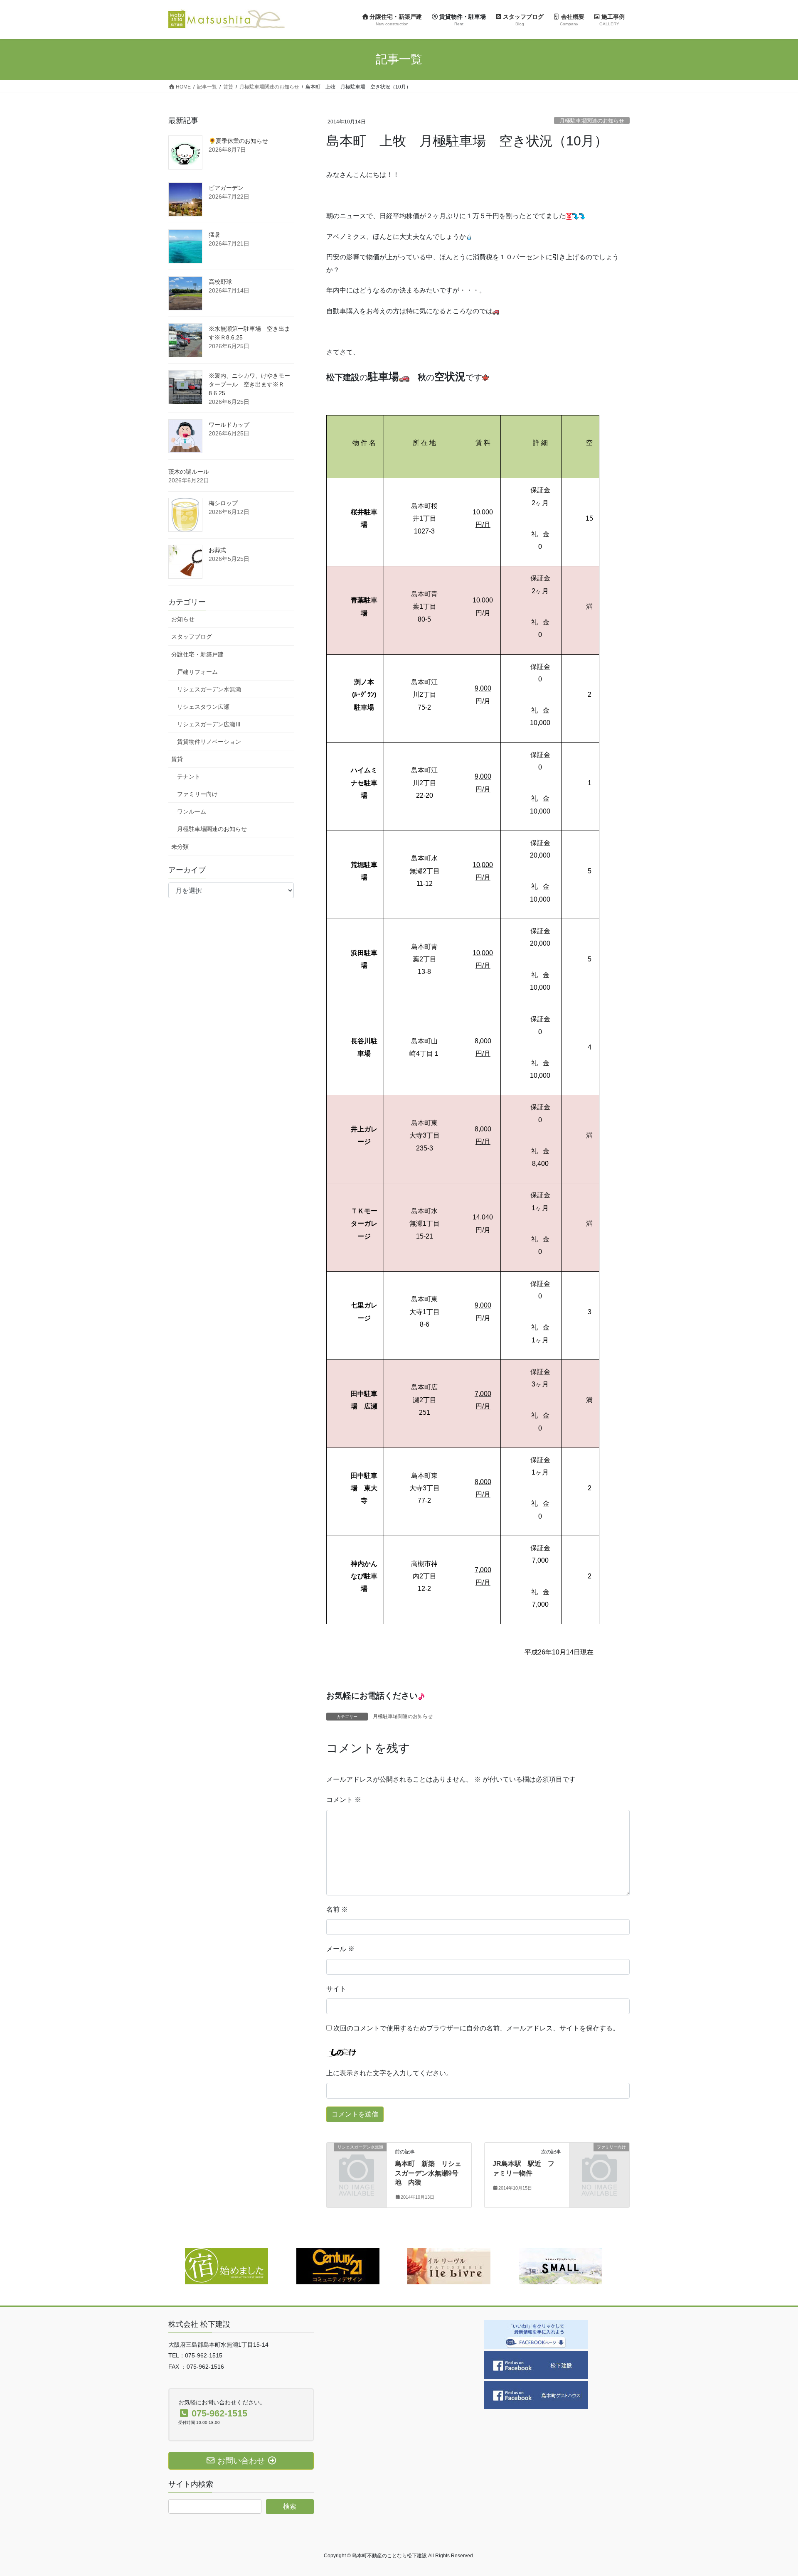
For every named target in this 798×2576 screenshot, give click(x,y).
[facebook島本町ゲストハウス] (536, 2395)
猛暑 (214, 235)
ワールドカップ (229, 425)
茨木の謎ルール (189, 472)
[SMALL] (560, 2265)
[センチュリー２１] (338, 2265)
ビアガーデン (226, 188)
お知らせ (183, 619)
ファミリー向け (197, 794)
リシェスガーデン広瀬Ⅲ (209, 724)
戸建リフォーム (197, 672)
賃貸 (177, 759)
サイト (336, 1989)
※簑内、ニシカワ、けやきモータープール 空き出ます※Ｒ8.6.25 (249, 384)
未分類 (180, 847)
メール (340, 1949)
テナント (189, 777)
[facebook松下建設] (536, 2365)
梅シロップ (223, 503)
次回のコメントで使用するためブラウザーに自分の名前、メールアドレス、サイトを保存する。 (476, 2028)
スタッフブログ (192, 637)
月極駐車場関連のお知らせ (592, 121)
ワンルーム (192, 811)
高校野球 (220, 282)
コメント (344, 1800)
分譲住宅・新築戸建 (197, 654)
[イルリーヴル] (449, 2265)
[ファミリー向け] (599, 2161)
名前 (337, 1909)
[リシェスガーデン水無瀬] (357, 2161)
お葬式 (217, 550)
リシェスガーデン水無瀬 (209, 689)
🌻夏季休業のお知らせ (238, 141)
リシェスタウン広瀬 (203, 707)
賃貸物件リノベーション (209, 742)
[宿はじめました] (227, 2265)
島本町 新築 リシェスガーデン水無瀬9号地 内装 (428, 2173)
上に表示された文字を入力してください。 (389, 2073)
